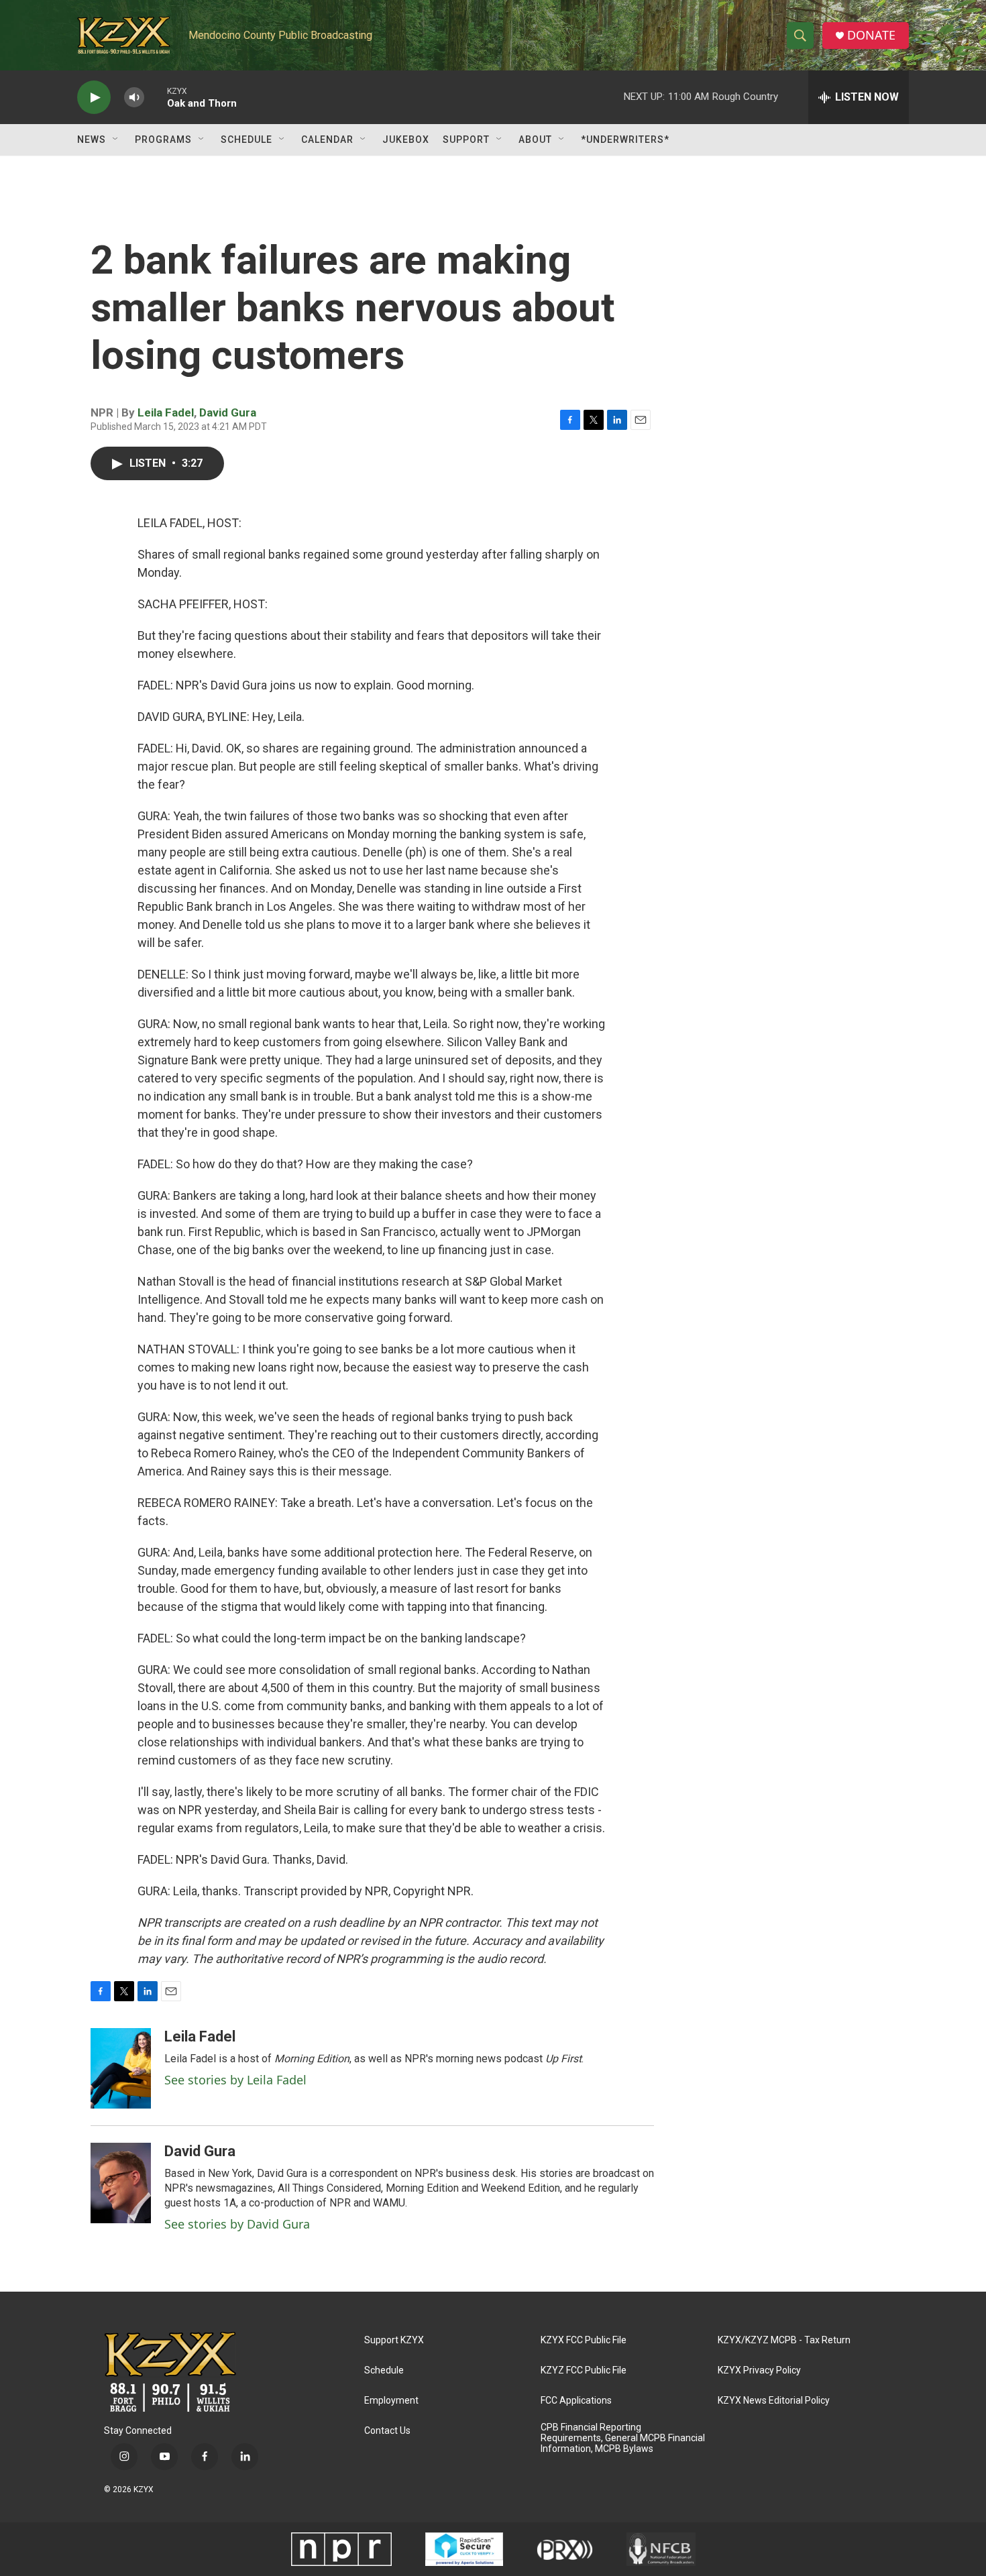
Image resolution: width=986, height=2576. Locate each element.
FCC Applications (576, 2401)
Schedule (246, 139)
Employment (391, 2401)
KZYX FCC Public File (584, 2340)
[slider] (156, 97)
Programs (163, 139)
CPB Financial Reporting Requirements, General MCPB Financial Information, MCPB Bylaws (623, 2438)
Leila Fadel (166, 412)
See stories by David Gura (237, 2224)
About (535, 139)
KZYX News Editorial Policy (774, 2401)
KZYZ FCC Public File (584, 2370)
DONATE (871, 35)
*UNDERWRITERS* (625, 139)
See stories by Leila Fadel (235, 2080)
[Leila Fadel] (121, 2068)
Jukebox (406, 139)
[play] (94, 98)
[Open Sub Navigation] (116, 139)
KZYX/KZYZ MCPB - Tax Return (784, 2340)
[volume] (134, 98)
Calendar (327, 139)
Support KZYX (394, 2340)
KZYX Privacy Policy (759, 2370)
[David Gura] (121, 2183)
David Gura (228, 412)
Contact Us (387, 2431)
